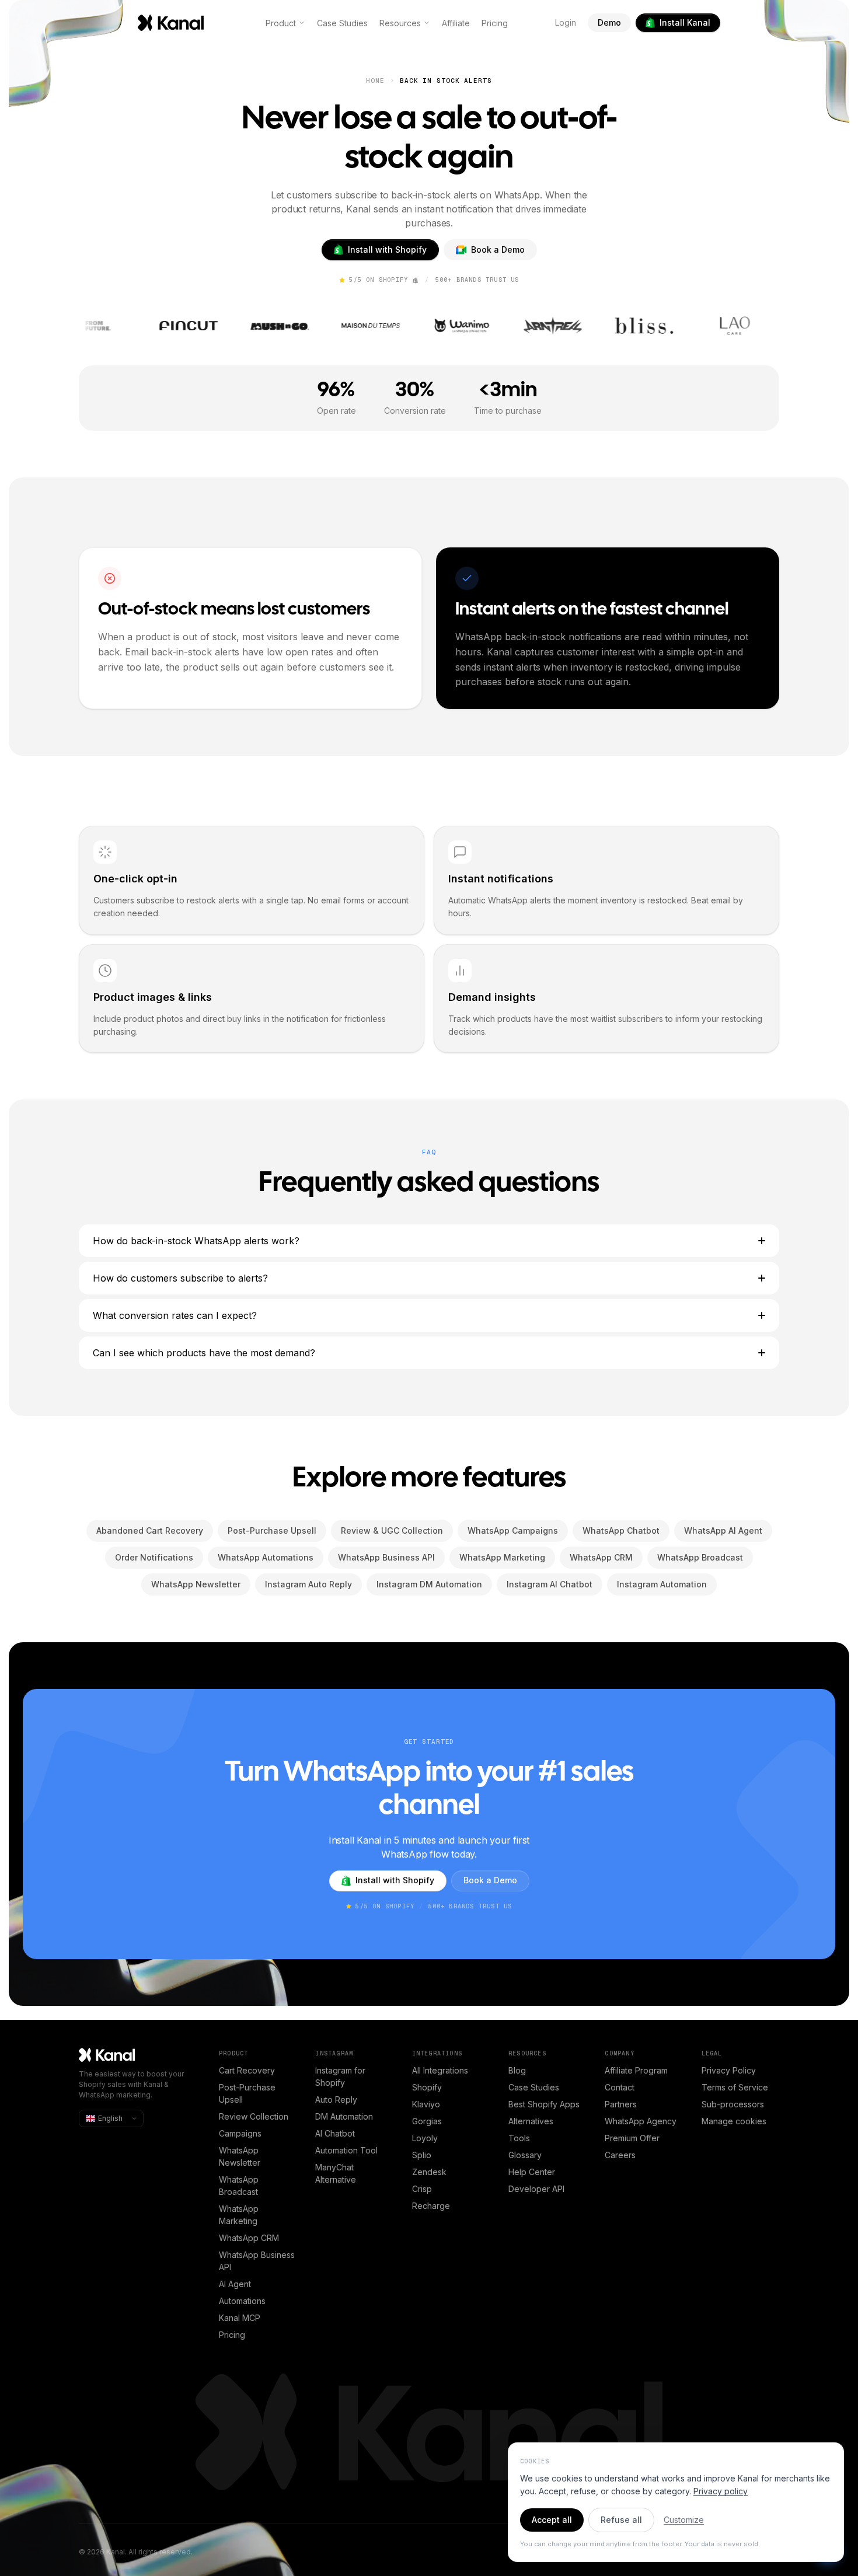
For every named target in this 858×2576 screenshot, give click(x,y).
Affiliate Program (636, 2070)
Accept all (552, 2520)
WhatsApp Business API (257, 2261)
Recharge (431, 2206)
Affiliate (456, 23)
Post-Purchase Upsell (247, 2093)
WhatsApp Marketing (239, 2215)
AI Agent (235, 2284)
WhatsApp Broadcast (239, 2186)
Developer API (536, 2189)
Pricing (495, 23)
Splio (422, 2155)
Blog (517, 2070)
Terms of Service (735, 2087)
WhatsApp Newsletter (240, 2156)
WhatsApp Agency (641, 2121)
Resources (400, 23)
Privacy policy (721, 2491)
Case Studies (342, 23)
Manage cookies (734, 2121)
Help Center (532, 2172)
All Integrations (440, 2070)
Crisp (422, 2189)
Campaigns (240, 2133)
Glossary (525, 2155)
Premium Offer (632, 2138)
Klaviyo (426, 2104)
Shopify (427, 2087)
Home (375, 81)
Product (281, 23)
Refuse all (621, 2520)
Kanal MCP (240, 2318)
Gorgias (427, 2121)
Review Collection (254, 2116)
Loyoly (425, 2138)
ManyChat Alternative (336, 2173)
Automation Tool (346, 2150)
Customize (684, 2520)
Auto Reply (336, 2099)
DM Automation (344, 2116)
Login (566, 22)
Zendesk (429, 2172)
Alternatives (531, 2121)
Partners (621, 2104)
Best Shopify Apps (544, 2104)
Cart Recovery (247, 2070)
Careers (620, 2155)
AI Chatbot (335, 2133)
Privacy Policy (729, 2070)
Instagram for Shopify (340, 2076)
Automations (242, 2301)
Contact (620, 2087)
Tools (519, 2138)
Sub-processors (733, 2104)
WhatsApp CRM (249, 2238)
